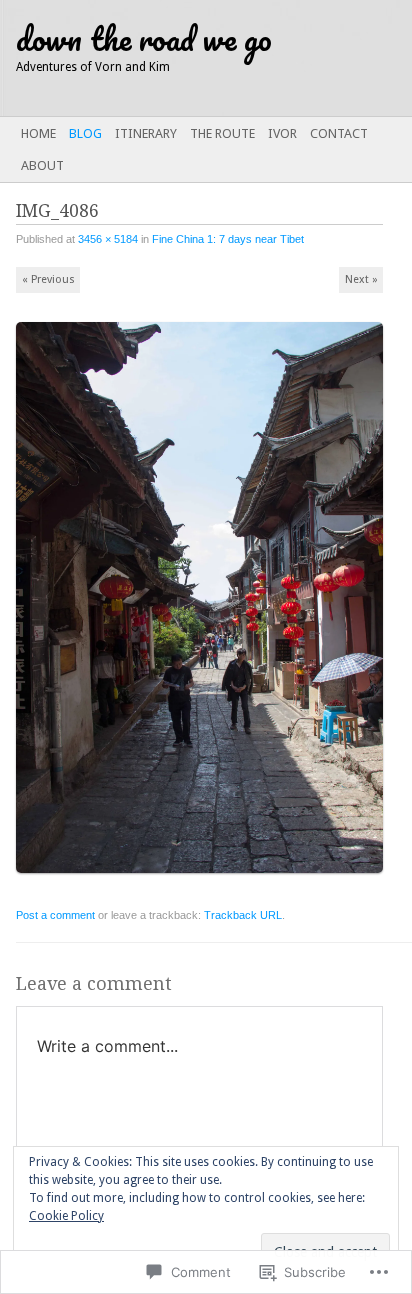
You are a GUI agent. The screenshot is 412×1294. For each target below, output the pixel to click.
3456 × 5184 (108, 239)
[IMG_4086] (206, 881)
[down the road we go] (165, 58)
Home (38, 133)
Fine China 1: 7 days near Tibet (228, 239)
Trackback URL (243, 915)
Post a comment (55, 915)
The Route (222, 133)
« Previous (48, 279)
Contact (339, 133)
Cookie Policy (66, 1216)
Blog (85, 133)
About (42, 165)
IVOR (282, 133)
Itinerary (146, 133)
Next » (361, 279)
